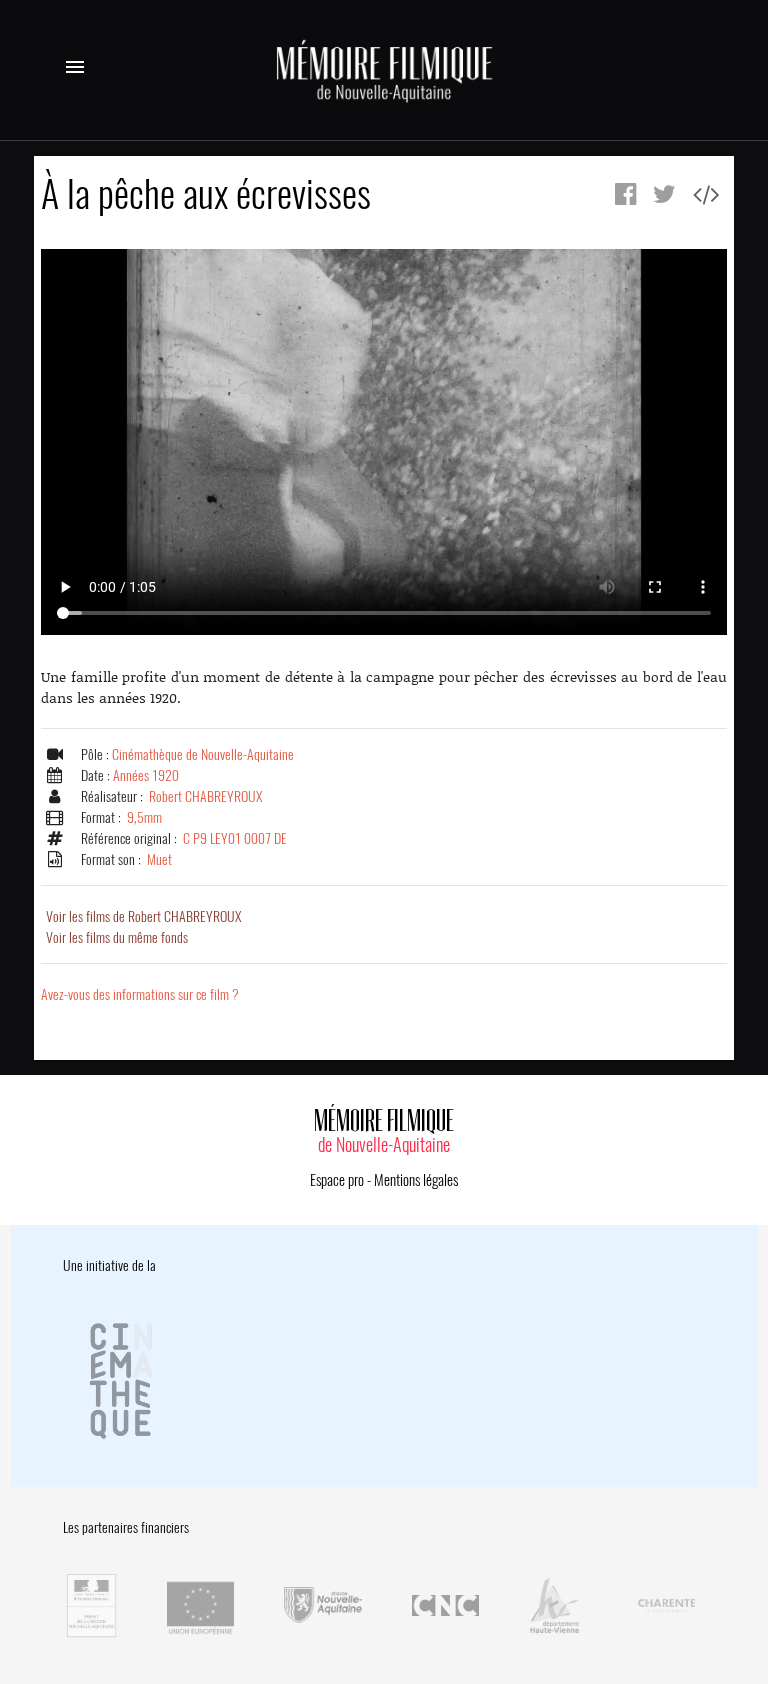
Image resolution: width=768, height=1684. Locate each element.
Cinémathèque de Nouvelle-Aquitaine (203, 754)
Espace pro (337, 1180)
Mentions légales (416, 1180)
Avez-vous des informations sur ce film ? (140, 994)
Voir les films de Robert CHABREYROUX (143, 916)
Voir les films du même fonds (117, 937)
